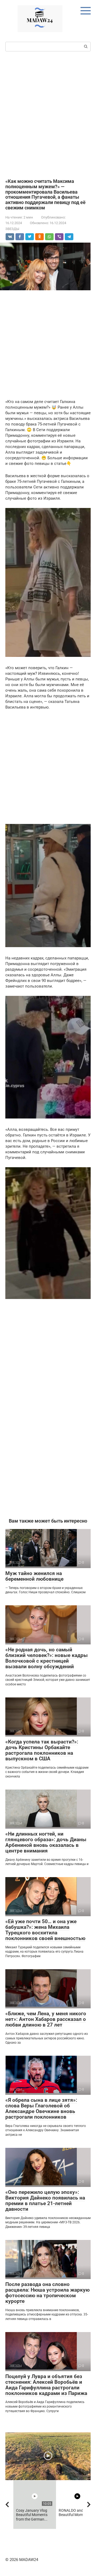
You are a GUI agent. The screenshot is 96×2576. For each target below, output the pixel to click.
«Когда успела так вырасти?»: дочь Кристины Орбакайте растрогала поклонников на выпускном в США (42, 1750)
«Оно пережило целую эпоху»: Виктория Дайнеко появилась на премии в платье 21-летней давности (45, 2201)
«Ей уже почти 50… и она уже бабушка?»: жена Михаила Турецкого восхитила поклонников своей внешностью (45, 1930)
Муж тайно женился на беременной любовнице (34, 1576)
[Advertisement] (48, 114)
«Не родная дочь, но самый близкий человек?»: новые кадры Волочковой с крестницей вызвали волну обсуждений (47, 1658)
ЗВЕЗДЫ (12, 229)
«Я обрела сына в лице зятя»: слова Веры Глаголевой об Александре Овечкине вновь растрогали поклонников (41, 2108)
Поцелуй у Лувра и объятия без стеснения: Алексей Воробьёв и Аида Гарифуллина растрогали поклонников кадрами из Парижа (46, 2385)
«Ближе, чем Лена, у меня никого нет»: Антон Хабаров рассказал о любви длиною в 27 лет (46, 2019)
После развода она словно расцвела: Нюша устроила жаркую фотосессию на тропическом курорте (47, 2293)
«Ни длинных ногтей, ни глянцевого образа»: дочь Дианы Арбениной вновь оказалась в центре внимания (46, 1842)
